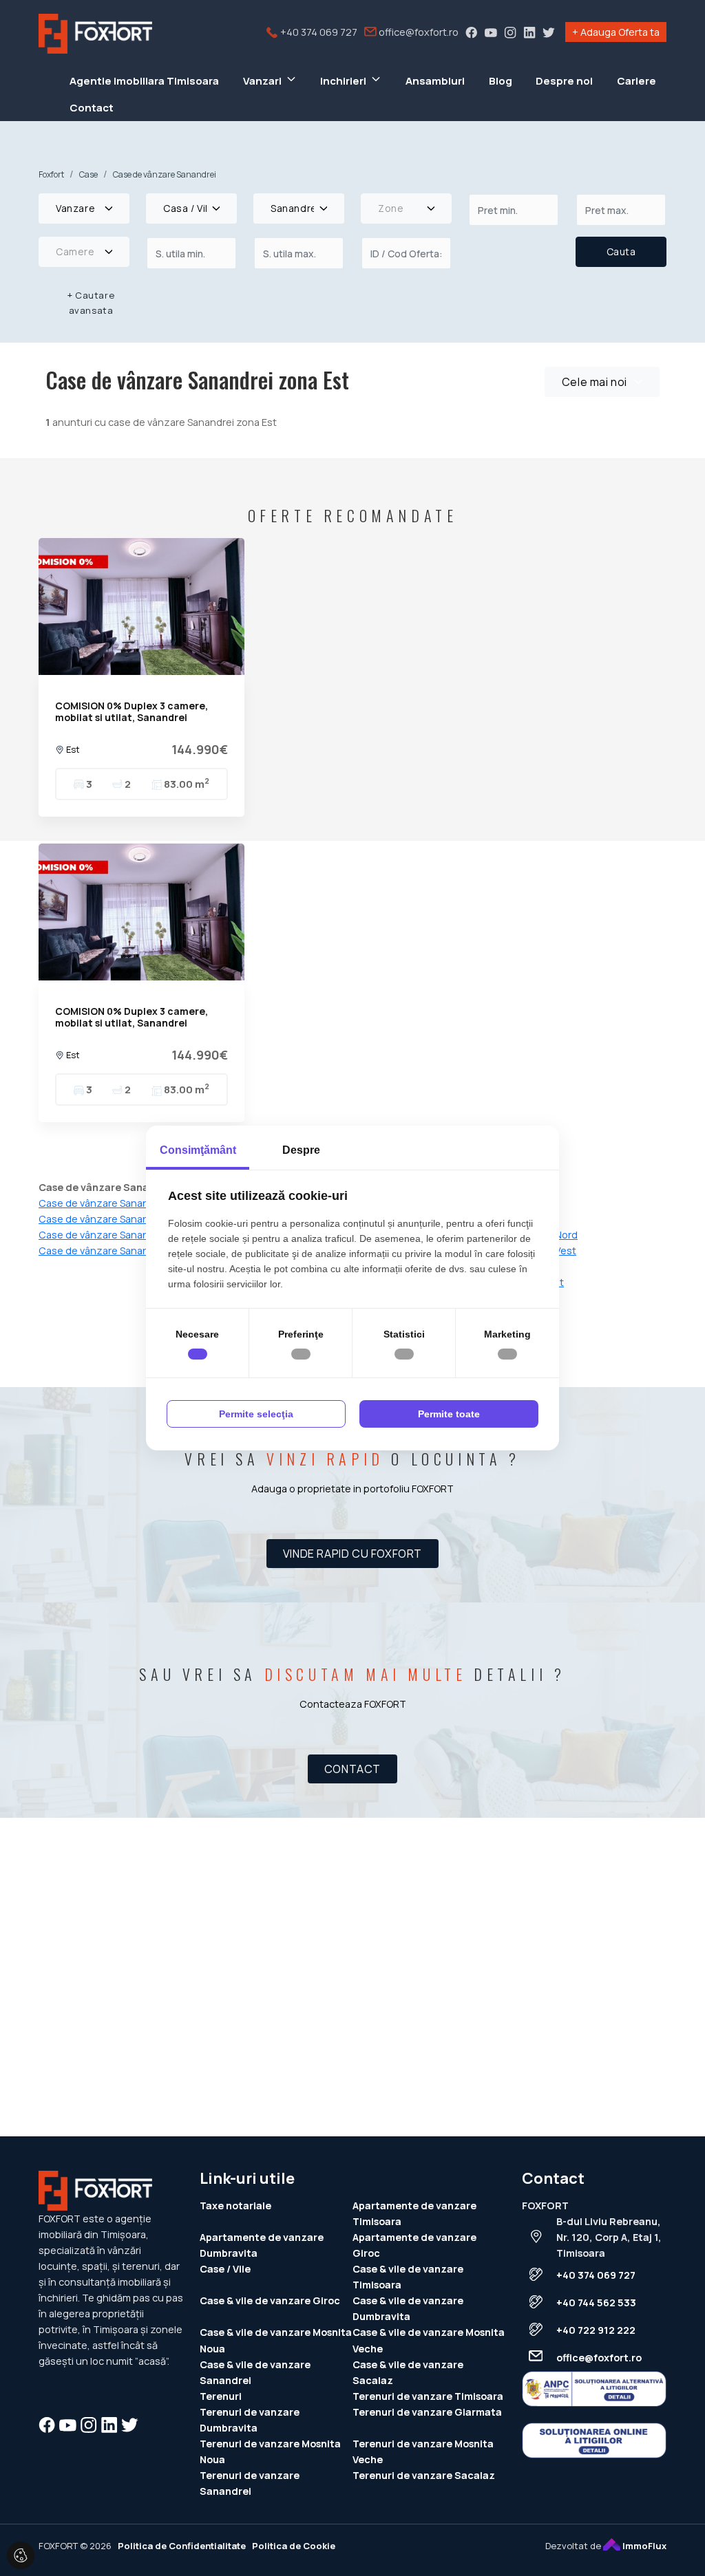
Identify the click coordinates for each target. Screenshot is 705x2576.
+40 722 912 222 (596, 2330)
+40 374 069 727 (318, 32)
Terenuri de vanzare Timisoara (428, 2396)
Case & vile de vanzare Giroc (270, 2300)
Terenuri (221, 2396)
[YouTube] (491, 32)
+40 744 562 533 (596, 2303)
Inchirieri (343, 81)
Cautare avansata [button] (91, 303)
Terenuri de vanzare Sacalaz (424, 2475)
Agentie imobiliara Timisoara (144, 81)
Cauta (621, 251)
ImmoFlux (643, 2546)
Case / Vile (225, 2269)
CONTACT (352, 1769)
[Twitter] (549, 32)
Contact (92, 108)
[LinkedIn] (529, 32)
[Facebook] (472, 32)
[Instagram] (510, 32)
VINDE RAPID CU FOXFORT (352, 1554)
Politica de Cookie (294, 2546)
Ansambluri (435, 81)
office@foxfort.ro (418, 32)
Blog (501, 81)
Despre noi (564, 81)
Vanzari (262, 81)
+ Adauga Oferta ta (616, 32)
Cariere (636, 81)
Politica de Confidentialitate (182, 2546)
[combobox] (84, 208)
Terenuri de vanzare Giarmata (427, 2412)
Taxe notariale (235, 2205)
